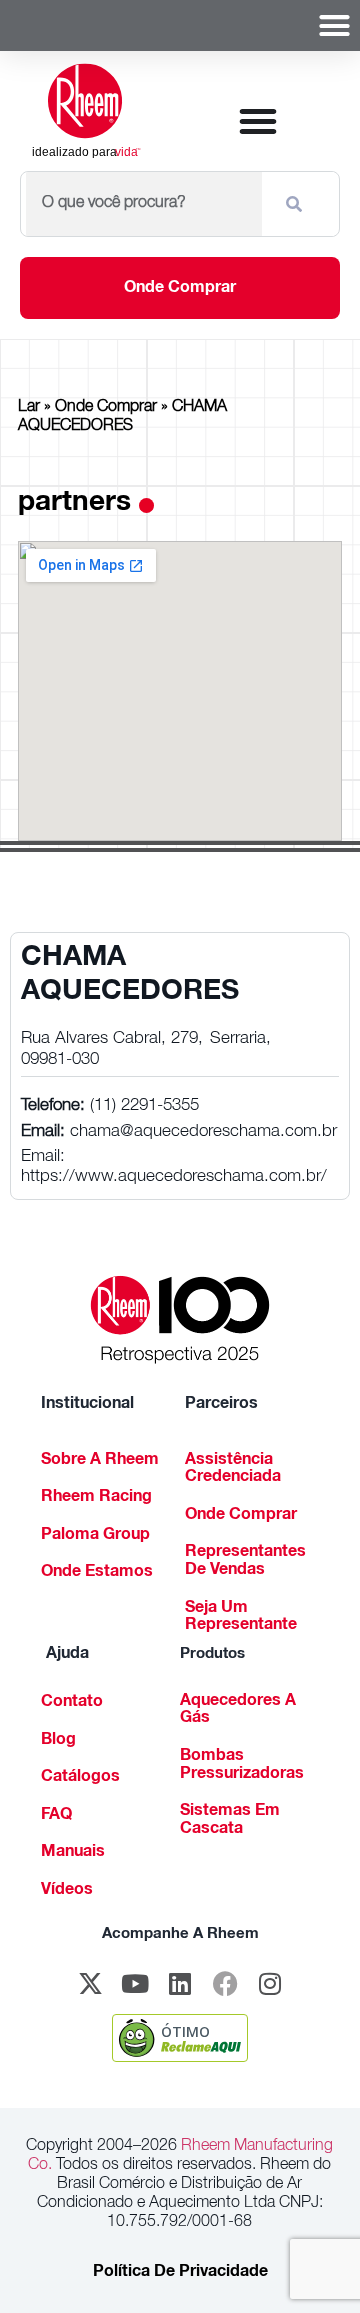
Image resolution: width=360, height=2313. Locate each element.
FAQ (56, 1816)
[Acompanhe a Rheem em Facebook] (225, 1984)
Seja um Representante (241, 1618)
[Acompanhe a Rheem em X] (90, 1984)
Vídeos (67, 1891)
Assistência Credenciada (233, 1470)
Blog (58, 1741)
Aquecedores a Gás (238, 1711)
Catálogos (80, 1778)
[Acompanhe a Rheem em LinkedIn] (180, 1984)
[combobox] (144, 204)
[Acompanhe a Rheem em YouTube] (135, 1984)
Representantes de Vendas (245, 1562)
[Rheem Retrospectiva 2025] (180, 1320)
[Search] (298, 204)
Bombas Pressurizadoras (242, 1766)
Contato (72, 1703)
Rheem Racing (96, 1498)
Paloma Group (95, 1536)
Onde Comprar (106, 408)
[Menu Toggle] (334, 25)
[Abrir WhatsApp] (310, 2262)
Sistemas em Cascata (230, 1821)
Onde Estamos (97, 1573)
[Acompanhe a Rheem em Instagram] (270, 1984)
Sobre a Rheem (100, 1461)
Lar (29, 408)
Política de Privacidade (180, 2273)
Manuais (73, 1853)
